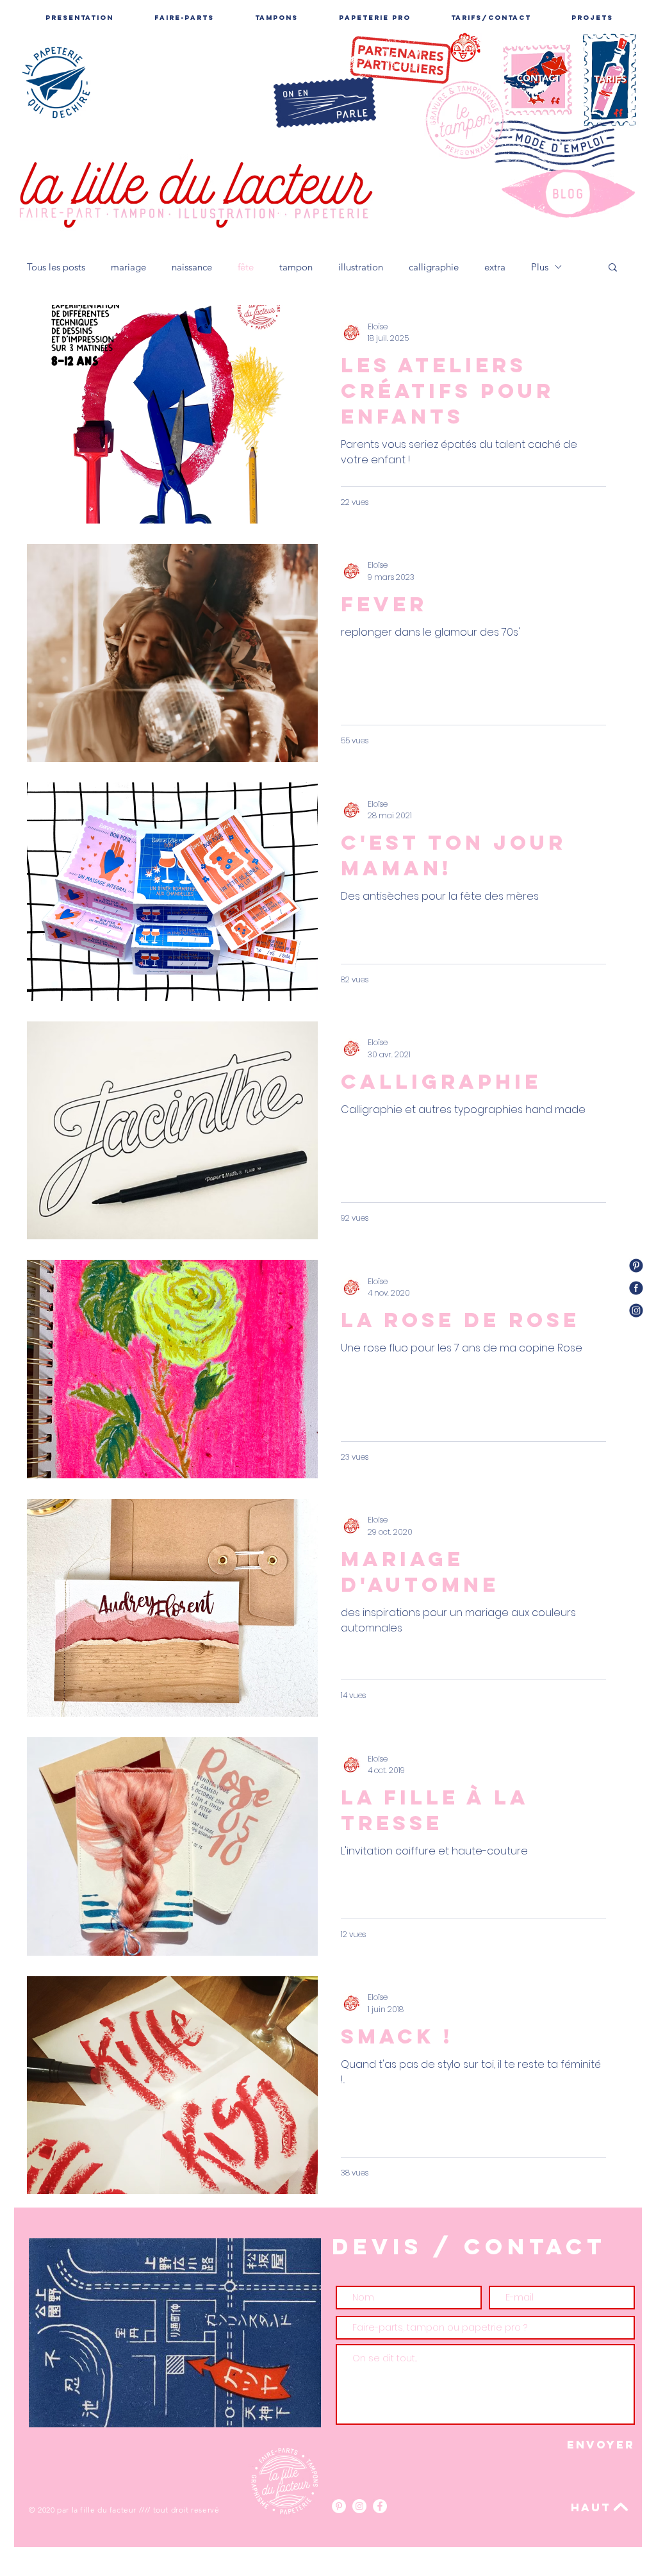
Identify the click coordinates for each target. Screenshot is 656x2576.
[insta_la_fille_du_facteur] (636, 1310)
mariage (128, 267)
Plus (540, 267)
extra (495, 267)
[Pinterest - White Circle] (339, 2506)
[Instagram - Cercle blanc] (359, 2506)
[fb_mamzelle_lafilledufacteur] (636, 1288)
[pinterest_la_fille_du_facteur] (636, 1266)
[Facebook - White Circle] (380, 2506)
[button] (613, 268)
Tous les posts (56, 267)
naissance (192, 267)
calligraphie (434, 267)
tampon (296, 267)
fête (246, 267)
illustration (361, 267)
